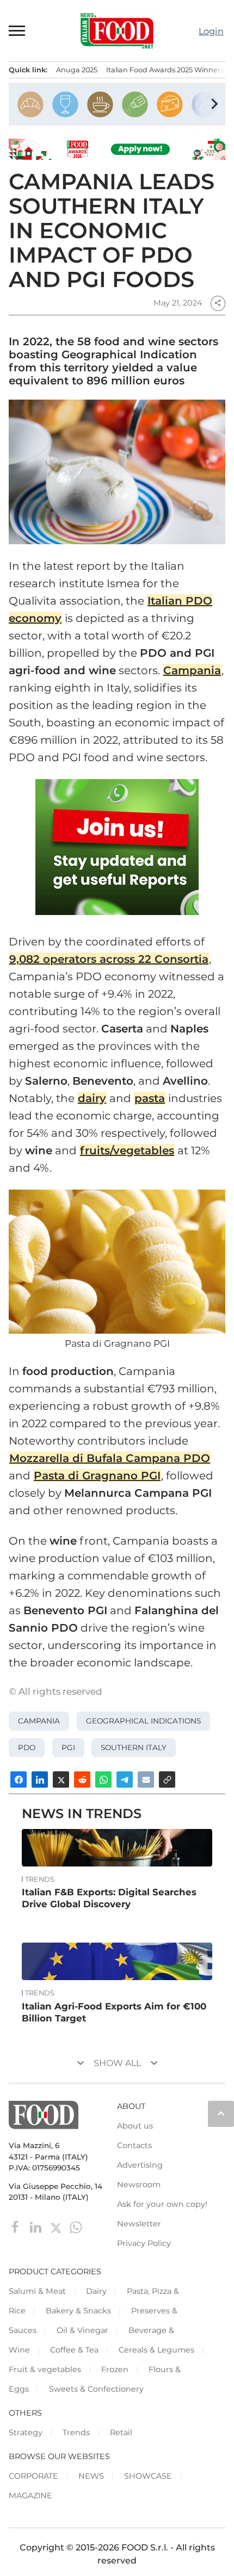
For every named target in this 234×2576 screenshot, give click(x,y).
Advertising (140, 2165)
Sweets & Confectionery (96, 2389)
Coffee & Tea (74, 2350)
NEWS (91, 2476)
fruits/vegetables (127, 1150)
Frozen (115, 2369)
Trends (40, 1880)
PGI (68, 1747)
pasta (150, 1098)
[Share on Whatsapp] (103, 1779)
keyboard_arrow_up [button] (221, 2113)
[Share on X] (61, 1779)
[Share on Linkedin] (40, 1779)
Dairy (96, 2291)
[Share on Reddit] (82, 1779)
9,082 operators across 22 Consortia (109, 959)
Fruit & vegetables (45, 2369)
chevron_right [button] (214, 104)
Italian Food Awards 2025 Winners (165, 70)
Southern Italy (134, 1747)
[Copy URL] (167, 1779)
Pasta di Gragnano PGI (97, 1476)
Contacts (134, 2145)
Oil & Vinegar (82, 2330)
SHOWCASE (148, 2476)
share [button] (218, 303)
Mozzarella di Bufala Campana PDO (110, 1458)
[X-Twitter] (57, 2227)
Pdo (27, 1747)
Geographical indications (143, 1721)
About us (135, 2126)
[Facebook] (17, 2227)
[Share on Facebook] (19, 1779)
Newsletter (139, 2224)
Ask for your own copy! (162, 2204)
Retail (121, 2432)
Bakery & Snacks (78, 2311)
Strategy (26, 2432)
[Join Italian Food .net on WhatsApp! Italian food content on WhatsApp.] (117, 847)
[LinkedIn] (37, 2227)
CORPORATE (33, 2476)
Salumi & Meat (37, 2291)
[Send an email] (146, 1779)
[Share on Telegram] (125, 1779)
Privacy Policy (144, 2243)
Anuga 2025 (77, 70)
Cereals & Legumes (156, 2350)
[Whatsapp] (76, 2227)
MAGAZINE (30, 2496)
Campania (192, 670)
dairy (92, 1098)
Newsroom (139, 2185)
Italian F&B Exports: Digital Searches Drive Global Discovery (109, 1898)
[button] (17, 30)
